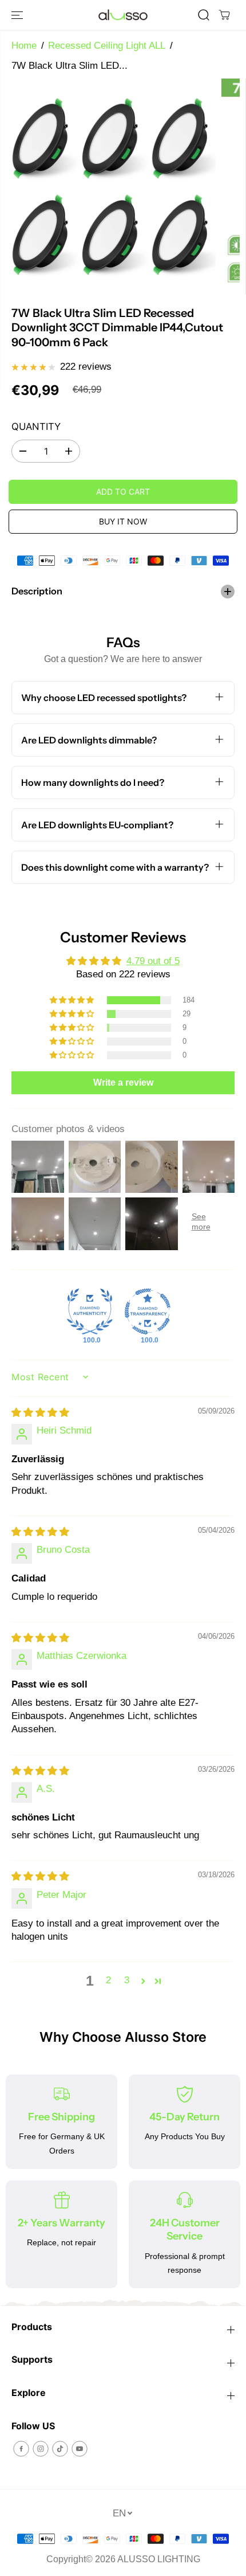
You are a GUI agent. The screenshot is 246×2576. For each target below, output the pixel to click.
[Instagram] (41, 2449)
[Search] (204, 15)
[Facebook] (21, 2449)
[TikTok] (60, 2449)
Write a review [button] (123, 1083)
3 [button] (127, 1980)
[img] (40, 1413)
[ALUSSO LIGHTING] (123, 15)
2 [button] (108, 1980)
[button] (18, 15)
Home (24, 46)
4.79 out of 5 (153, 961)
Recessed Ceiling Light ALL (107, 46)
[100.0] (90, 1312)
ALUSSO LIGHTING (159, 2559)
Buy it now (123, 521)
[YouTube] (80, 2449)
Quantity (36, 426)
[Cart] (224, 15)
